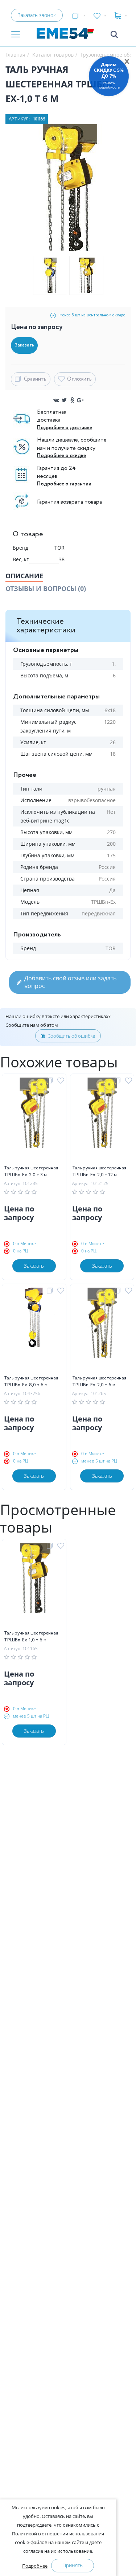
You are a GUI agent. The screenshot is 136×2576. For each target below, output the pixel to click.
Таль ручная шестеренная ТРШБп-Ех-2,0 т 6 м (99, 1382)
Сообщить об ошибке (71, 1036)
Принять (73, 2565)
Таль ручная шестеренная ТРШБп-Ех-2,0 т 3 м (31, 1172)
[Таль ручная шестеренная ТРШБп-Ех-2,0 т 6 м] (102, 1331)
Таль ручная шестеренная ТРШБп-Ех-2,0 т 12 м (99, 1172)
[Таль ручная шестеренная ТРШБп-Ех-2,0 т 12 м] (102, 1121)
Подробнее (35, 2566)
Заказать (34, 1266)
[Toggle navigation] (16, 35)
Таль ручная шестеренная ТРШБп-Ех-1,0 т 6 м (31, 1637)
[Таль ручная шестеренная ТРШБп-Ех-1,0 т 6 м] (34, 1586)
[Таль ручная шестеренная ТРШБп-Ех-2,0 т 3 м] (34, 1121)
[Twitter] (64, 400)
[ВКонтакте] (56, 400)
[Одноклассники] (72, 400)
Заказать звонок (37, 15)
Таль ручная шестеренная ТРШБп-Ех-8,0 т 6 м (31, 1382)
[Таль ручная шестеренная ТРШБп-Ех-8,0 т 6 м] (34, 1331)
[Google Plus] (80, 400)
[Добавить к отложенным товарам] (62, 1081)
